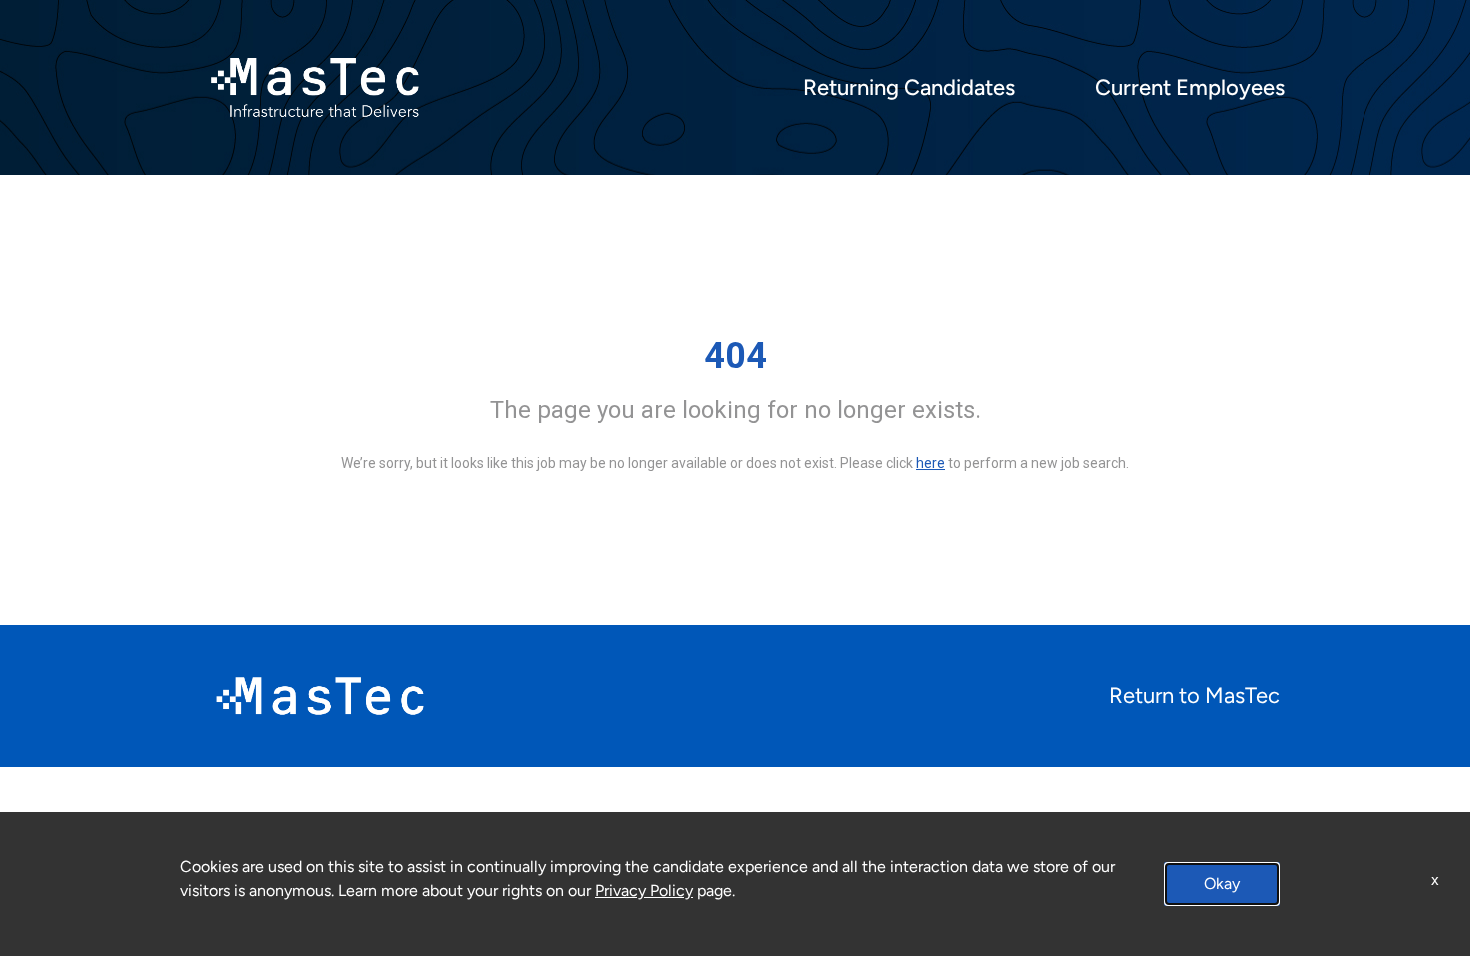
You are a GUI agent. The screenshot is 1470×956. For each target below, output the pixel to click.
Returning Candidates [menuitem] (909, 88)
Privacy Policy (644, 890)
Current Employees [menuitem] (1190, 88)
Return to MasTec (1194, 695)
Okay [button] (1222, 883)
